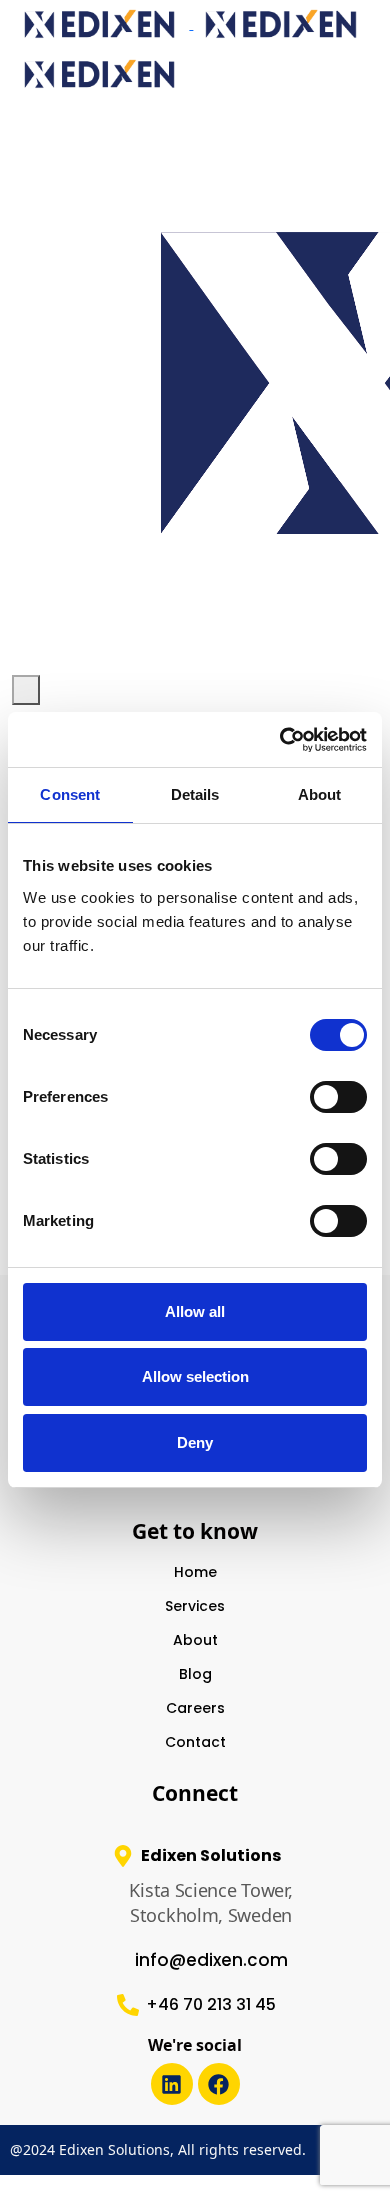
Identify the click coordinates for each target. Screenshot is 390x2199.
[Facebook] (219, 2084)
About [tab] (320, 794)
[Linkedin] (172, 2084)
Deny (195, 1442)
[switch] (338, 1097)
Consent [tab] (70, 794)
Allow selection (195, 1376)
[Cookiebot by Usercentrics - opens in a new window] (280, 740)
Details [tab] (195, 794)
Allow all (195, 1311)
